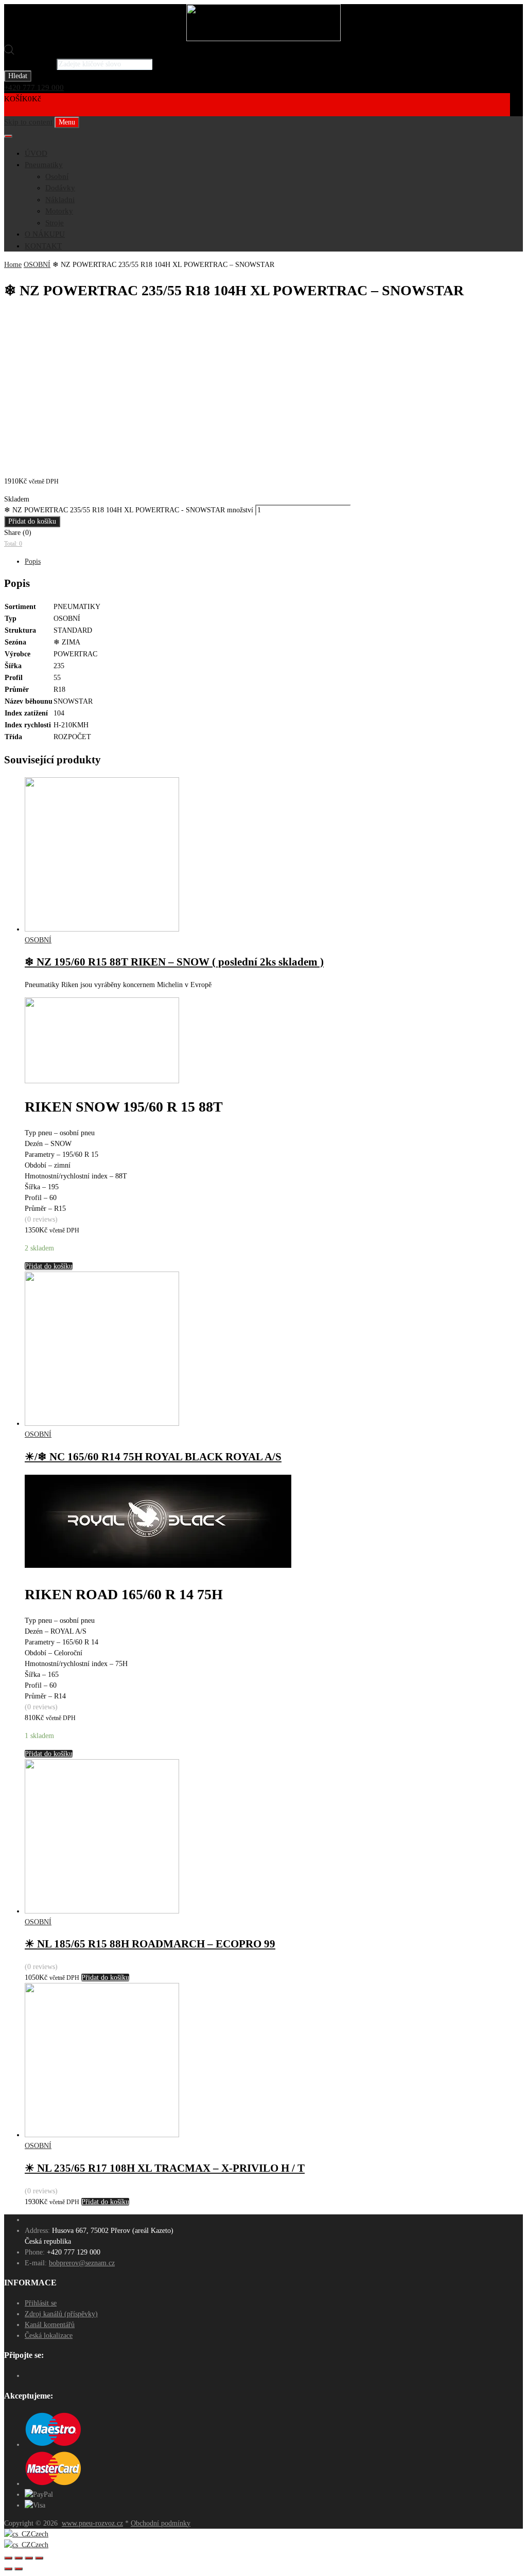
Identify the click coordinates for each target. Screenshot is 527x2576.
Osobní (57, 176)
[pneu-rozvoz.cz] (263, 39)
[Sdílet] (19, 2558)
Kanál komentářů (50, 2325)
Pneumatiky (44, 165)
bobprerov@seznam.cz (82, 2263)
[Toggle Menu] (8, 136)
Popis (33, 561)
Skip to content (28, 122)
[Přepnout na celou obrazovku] (29, 2558)
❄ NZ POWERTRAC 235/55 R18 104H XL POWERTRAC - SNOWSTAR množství (129, 510)
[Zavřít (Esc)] (8, 2558)
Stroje (55, 223)
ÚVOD (36, 153)
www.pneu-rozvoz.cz (92, 2523)
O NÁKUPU (45, 234)
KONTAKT (43, 246)
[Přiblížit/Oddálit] (39, 2558)
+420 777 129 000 (34, 87)
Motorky (59, 211)
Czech (40, 2534)
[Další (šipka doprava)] (19, 2569)
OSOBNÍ (37, 265)
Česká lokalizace (49, 2336)
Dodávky (60, 188)
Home (13, 265)
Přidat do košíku (32, 521)
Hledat (18, 76)
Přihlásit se (41, 2303)
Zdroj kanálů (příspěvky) (61, 2314)
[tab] (274, 561)
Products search (29, 64)
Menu (67, 122)
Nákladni (60, 200)
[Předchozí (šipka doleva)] (8, 2569)
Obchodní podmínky (161, 2523)
